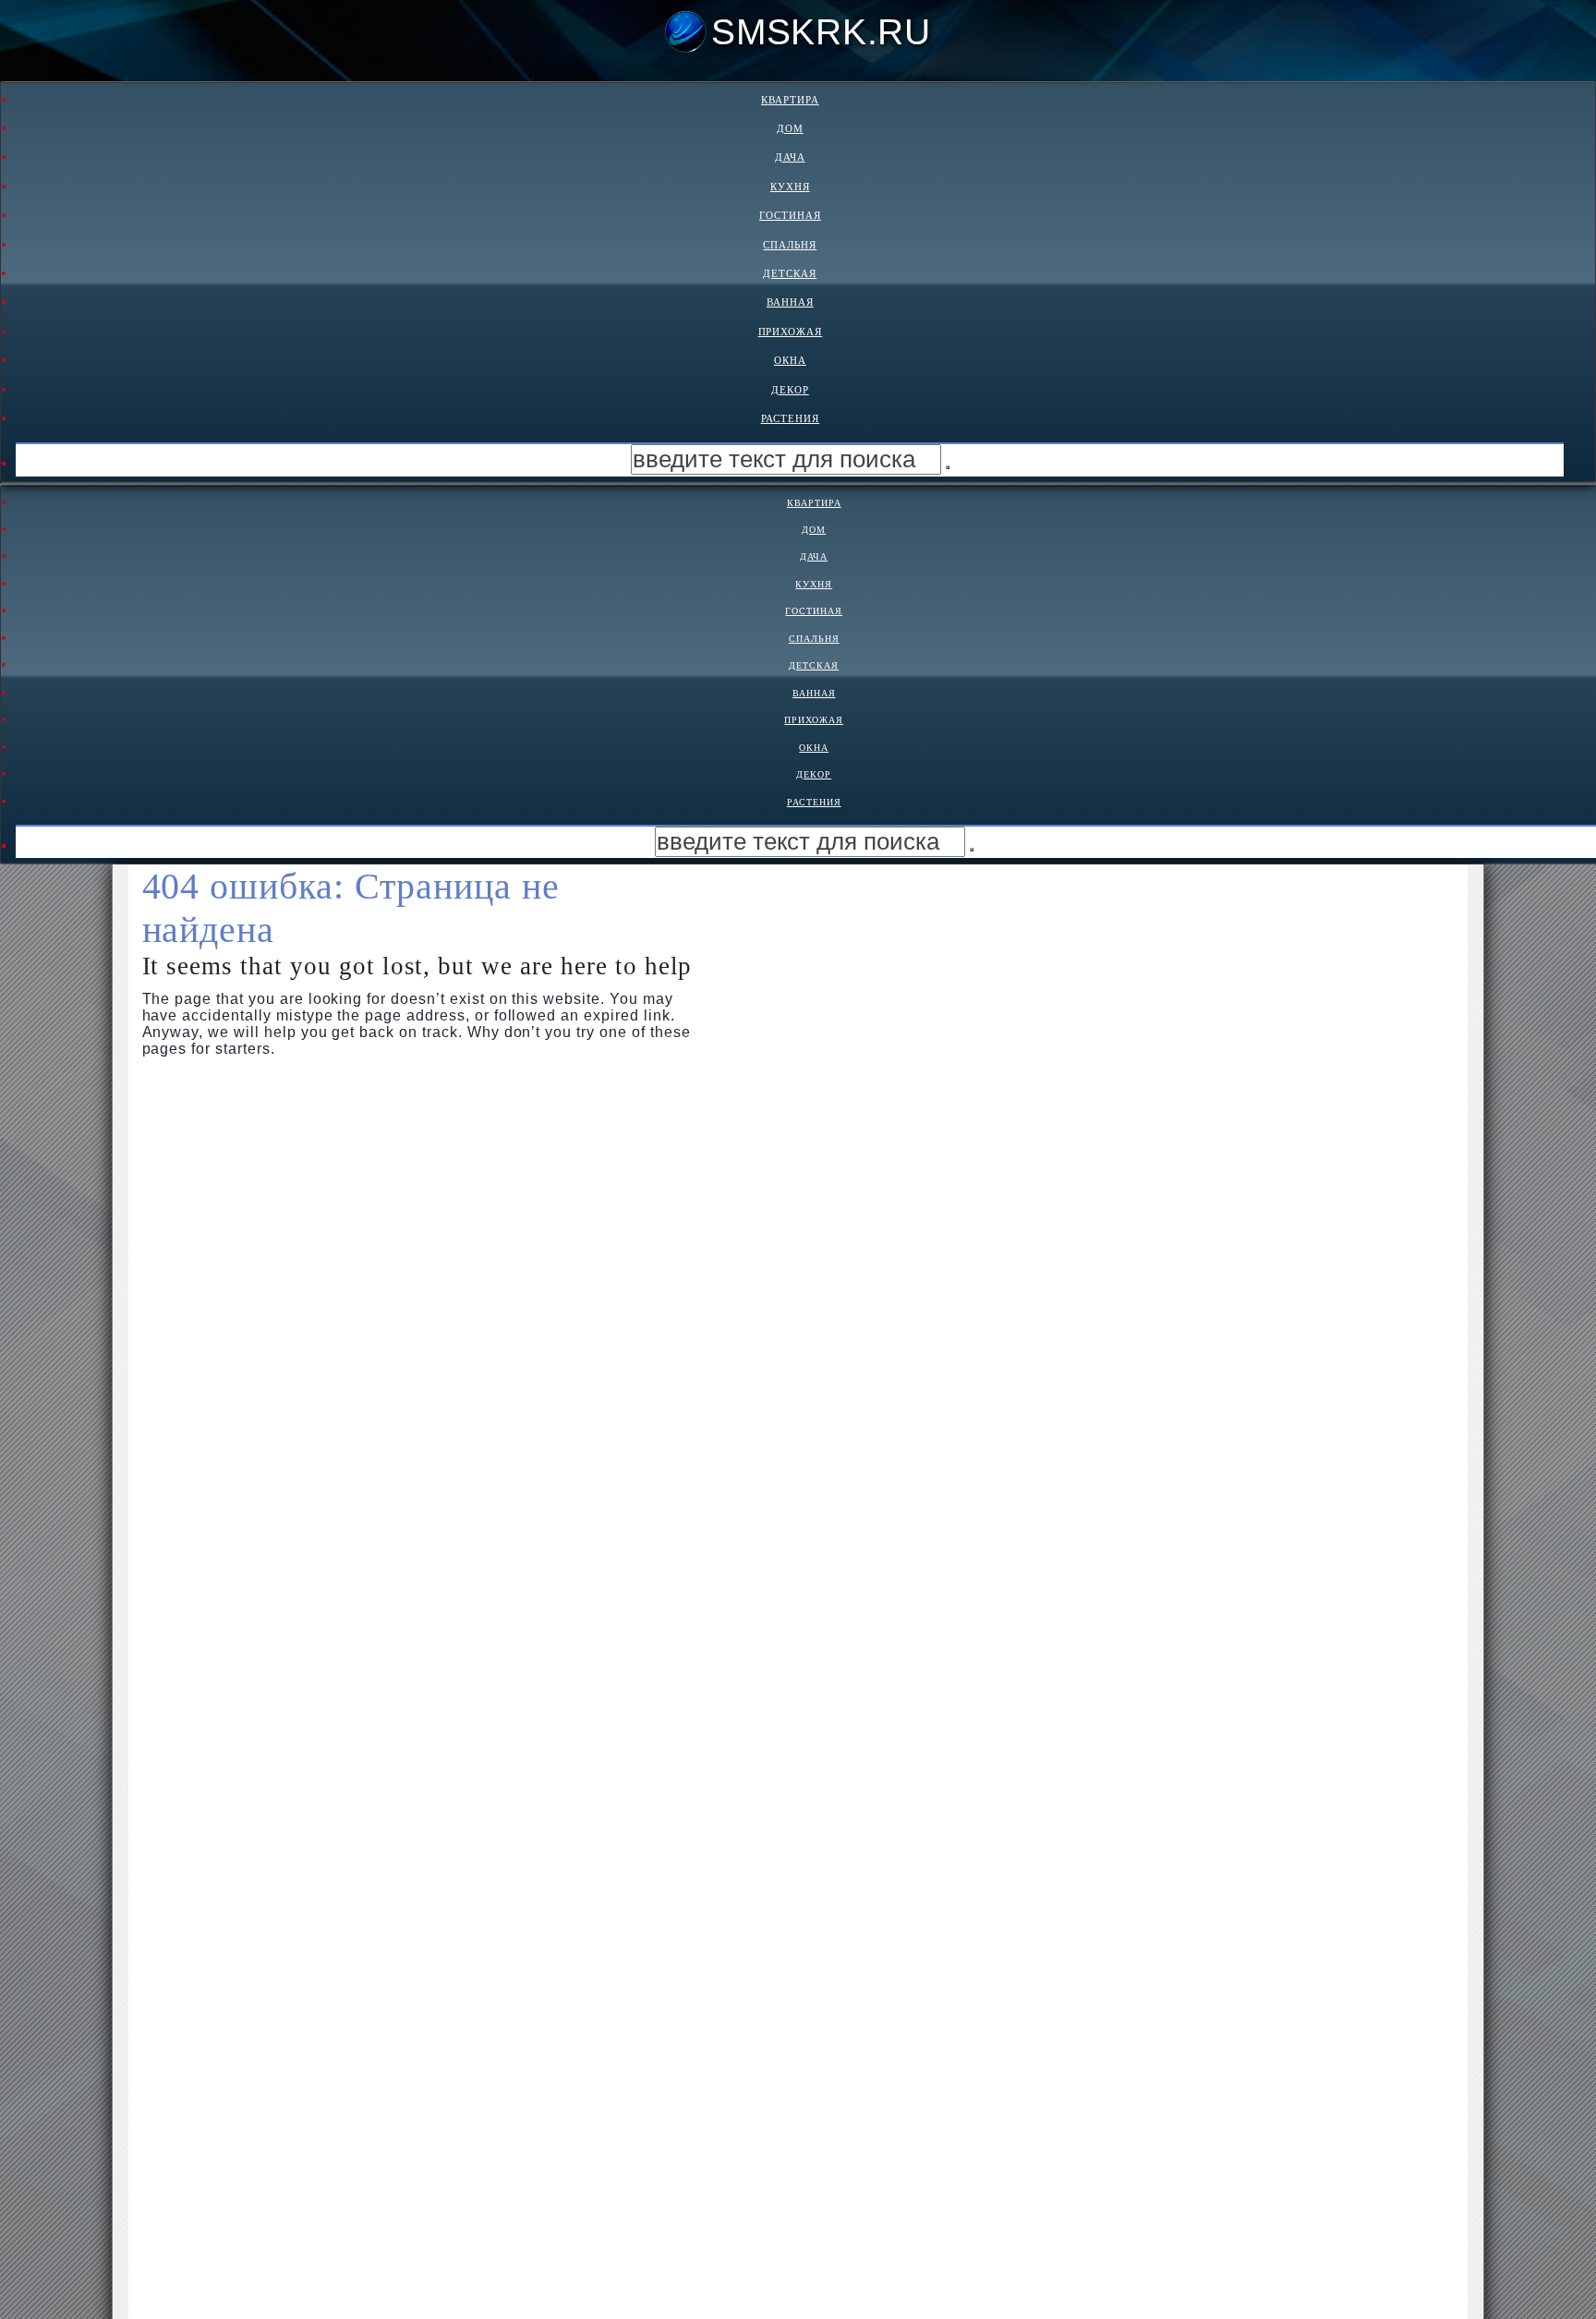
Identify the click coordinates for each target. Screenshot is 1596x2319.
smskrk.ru (821, 32)
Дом (790, 128)
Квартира (790, 100)
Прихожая (791, 332)
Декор (790, 390)
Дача (790, 157)
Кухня (790, 187)
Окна (790, 360)
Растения (791, 418)
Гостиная (790, 215)
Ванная (790, 302)
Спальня (790, 245)
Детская (790, 273)
